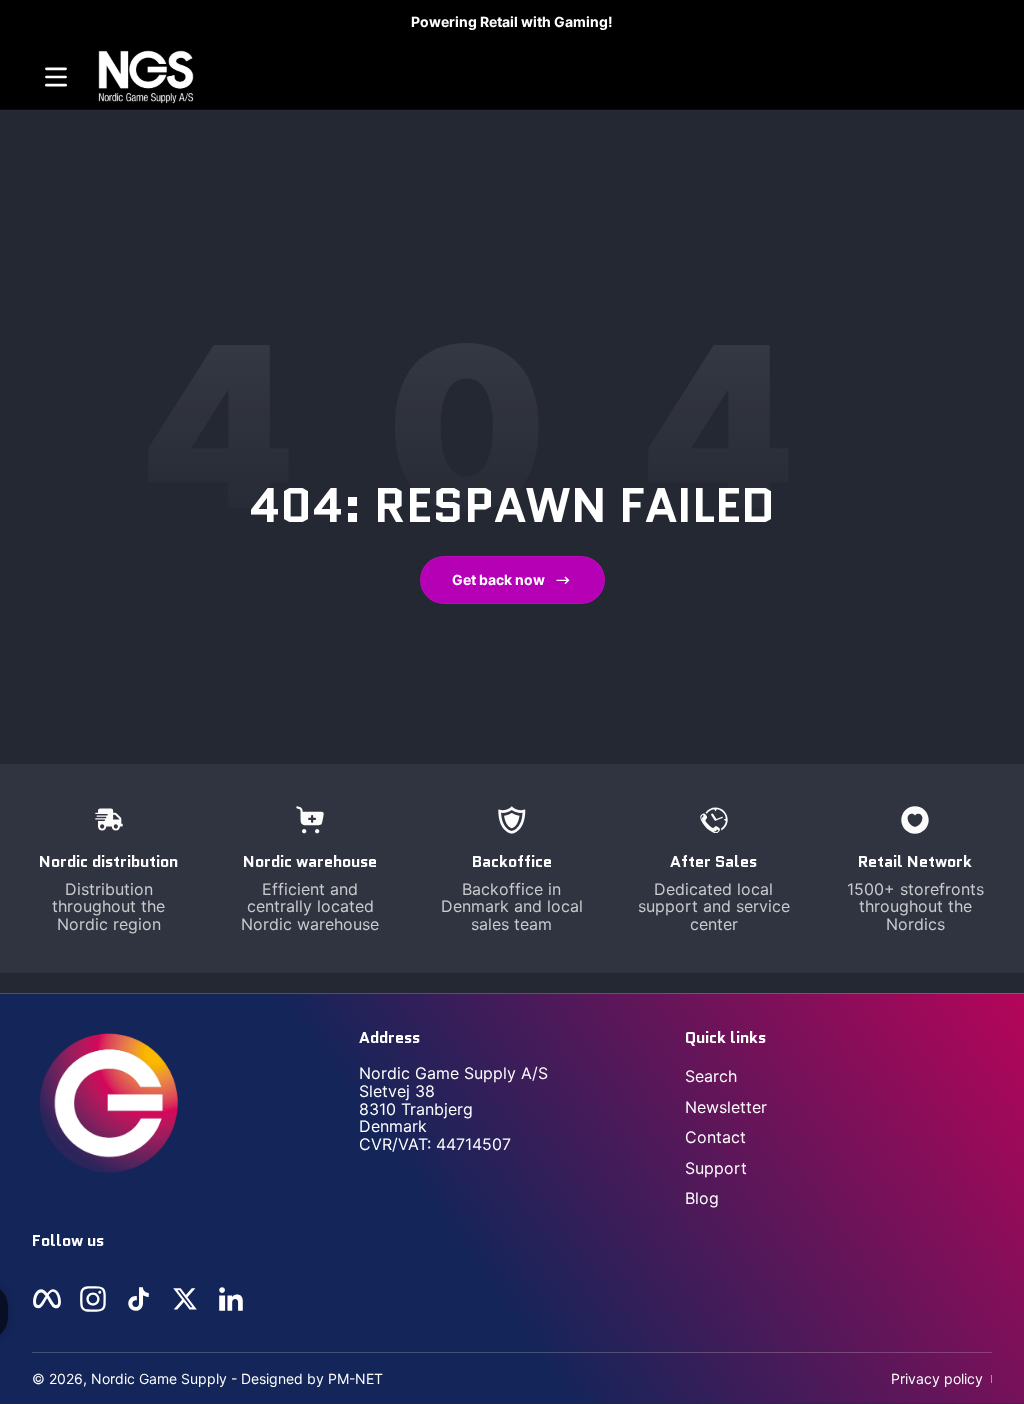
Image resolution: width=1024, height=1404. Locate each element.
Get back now (498, 579)
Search (711, 1076)
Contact (715, 1137)
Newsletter (726, 1107)
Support (716, 1168)
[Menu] (56, 77)
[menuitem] (838, 1076)
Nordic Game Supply (159, 1378)
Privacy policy (937, 1378)
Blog (702, 1198)
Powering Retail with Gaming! (512, 21)
